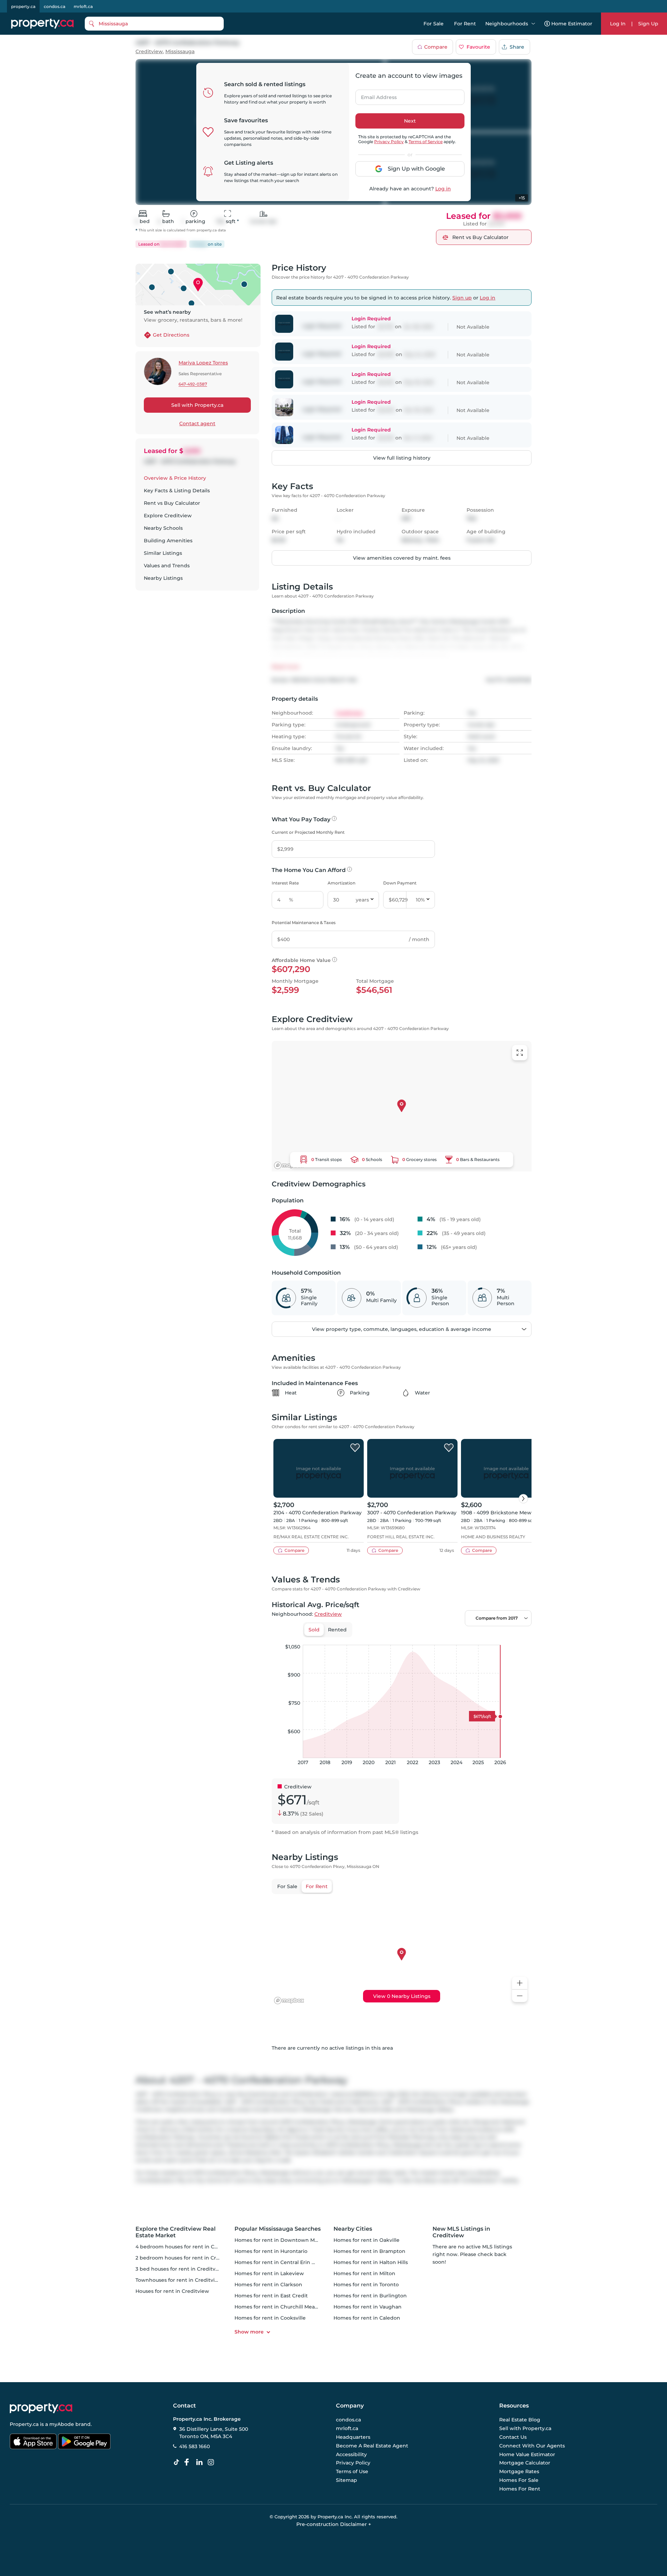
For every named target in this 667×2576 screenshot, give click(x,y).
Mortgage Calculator (525, 2463)
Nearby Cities (353, 2229)
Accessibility (351, 2454)
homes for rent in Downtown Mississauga (287, 2240)
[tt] (178, 2462)
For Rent (465, 24)
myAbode (62, 2424)
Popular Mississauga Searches (278, 2229)
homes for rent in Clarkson (268, 2285)
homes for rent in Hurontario (271, 2251)
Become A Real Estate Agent (372, 2446)
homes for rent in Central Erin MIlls (279, 2262)
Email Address (375, 95)
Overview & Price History (175, 478)
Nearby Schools (163, 528)
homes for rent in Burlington (370, 2296)
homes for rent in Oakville (367, 2240)
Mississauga (180, 52)
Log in (443, 189)
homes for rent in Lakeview (269, 2273)
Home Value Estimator (527, 2454)
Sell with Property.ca (197, 405)
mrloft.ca (83, 6)
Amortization (341, 883)
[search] (154, 24)
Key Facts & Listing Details (177, 491)
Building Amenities (168, 541)
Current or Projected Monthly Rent (308, 832)
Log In (618, 24)
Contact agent (197, 423)
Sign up (462, 298)
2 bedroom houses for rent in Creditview (187, 2258)
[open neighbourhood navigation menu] (533, 24)
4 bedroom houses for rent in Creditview (187, 2247)
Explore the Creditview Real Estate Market (176, 2232)
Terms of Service (426, 142)
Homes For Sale (519, 2480)
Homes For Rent (520, 2489)
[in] (212, 2462)
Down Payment (400, 883)
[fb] (189, 2462)
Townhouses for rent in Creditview (179, 2280)
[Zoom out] (520, 1996)
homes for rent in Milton (364, 2273)
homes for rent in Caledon (367, 2318)
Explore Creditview (168, 516)
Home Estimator (572, 24)
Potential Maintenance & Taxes (304, 923)
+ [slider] (521, 1638)
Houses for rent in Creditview (172, 2291)
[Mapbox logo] (289, 1165)
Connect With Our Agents (532, 2446)
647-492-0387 (193, 384)
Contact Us (513, 2437)
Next (410, 121)
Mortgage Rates (519, 2471)
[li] (201, 2462)
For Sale (434, 24)
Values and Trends (167, 566)
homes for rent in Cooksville (270, 2318)
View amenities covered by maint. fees (402, 558)
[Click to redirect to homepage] (42, 24)
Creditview (149, 52)
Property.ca (24, 2424)
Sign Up (648, 24)
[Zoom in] (520, 1983)
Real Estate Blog (520, 2420)
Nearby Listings (163, 578)
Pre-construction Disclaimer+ (334, 2524)
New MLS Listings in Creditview (461, 2232)
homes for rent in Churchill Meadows (281, 2307)
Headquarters (353, 2437)
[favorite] (355, 1448)
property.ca (23, 6)
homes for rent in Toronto (366, 2285)
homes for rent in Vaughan (368, 2307)
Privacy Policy (389, 142)
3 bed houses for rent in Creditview (180, 2269)
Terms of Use (352, 2471)
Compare (436, 47)
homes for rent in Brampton (369, 2251)
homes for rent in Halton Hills (371, 2262)
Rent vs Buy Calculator (172, 503)
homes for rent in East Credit (271, 2296)
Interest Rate (285, 883)
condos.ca (55, 6)
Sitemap (347, 2480)
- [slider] (456, 1638)
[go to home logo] (41, 2408)
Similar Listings (163, 553)
